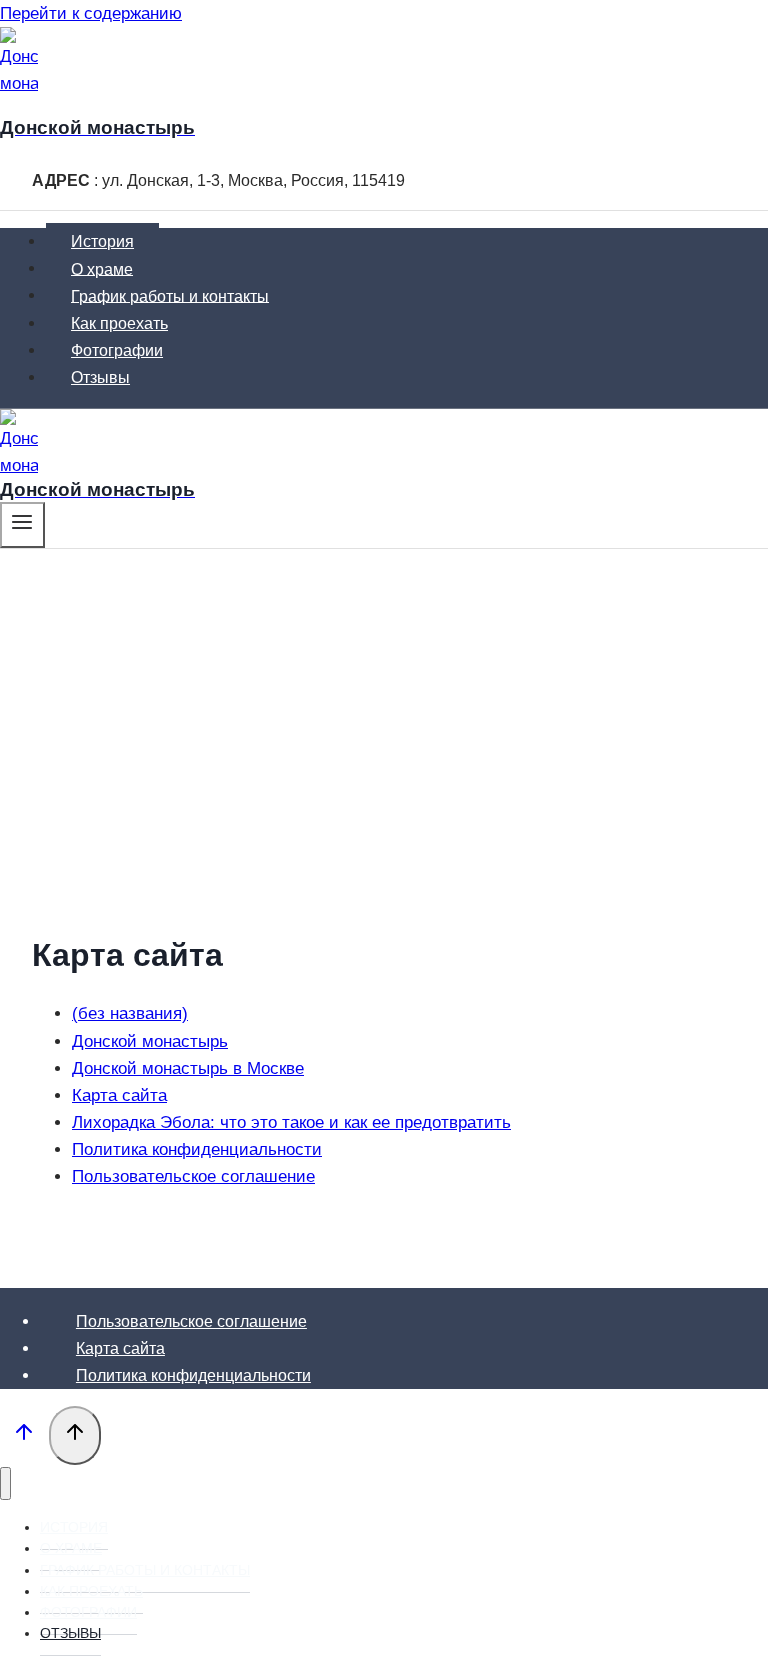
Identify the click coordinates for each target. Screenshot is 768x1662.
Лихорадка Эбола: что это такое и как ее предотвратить (291, 1122)
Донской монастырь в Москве (188, 1068)
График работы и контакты (170, 295)
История (102, 241)
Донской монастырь (150, 1041)
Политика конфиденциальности (197, 1149)
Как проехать (119, 323)
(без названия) (130, 1013)
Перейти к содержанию (91, 13)
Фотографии (117, 350)
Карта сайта (119, 1095)
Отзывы (100, 377)
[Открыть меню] (22, 525)
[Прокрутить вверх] (24, 1436)
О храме (102, 268)
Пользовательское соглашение (193, 1176)
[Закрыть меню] (5, 1483)
